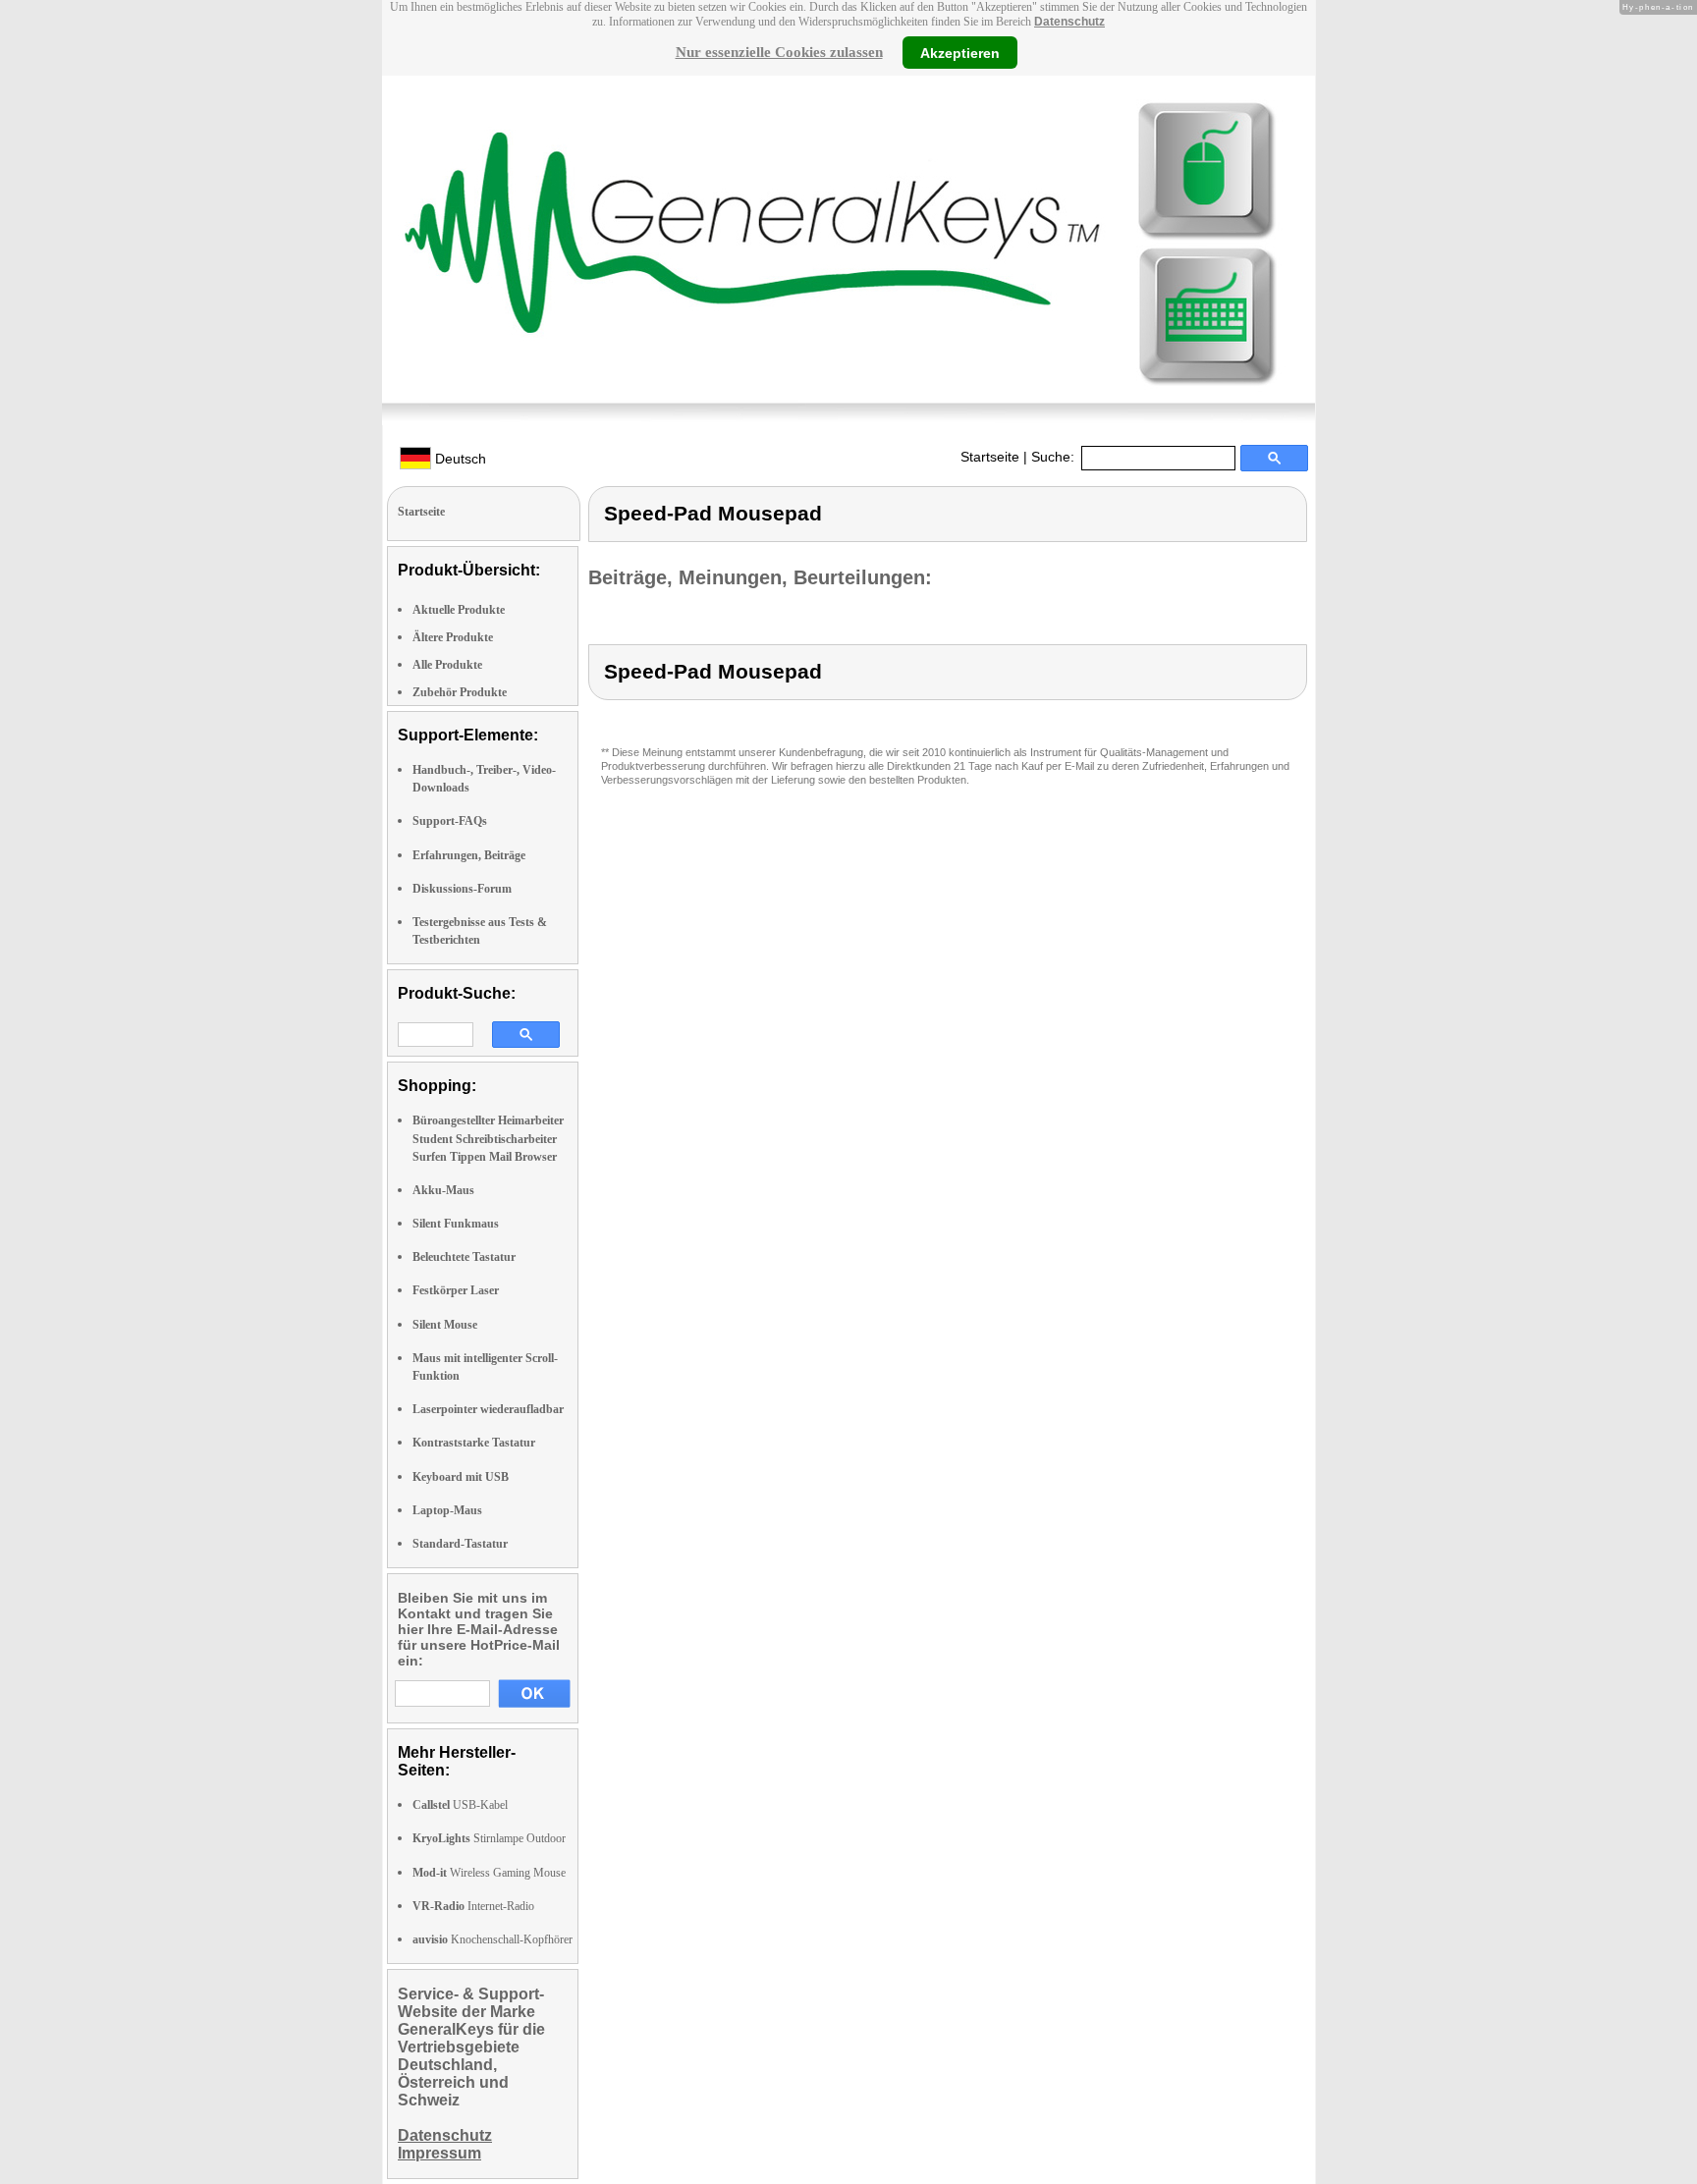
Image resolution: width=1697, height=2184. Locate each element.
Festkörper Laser (456, 1290)
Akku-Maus (443, 1190)
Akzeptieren (960, 52)
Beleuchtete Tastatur (464, 1257)
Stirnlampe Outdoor (489, 1838)
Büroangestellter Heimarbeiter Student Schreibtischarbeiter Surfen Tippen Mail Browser (488, 1138)
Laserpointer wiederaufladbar (488, 1409)
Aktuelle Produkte (459, 610)
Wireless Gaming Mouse (489, 1873)
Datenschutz (1069, 22)
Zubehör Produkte (460, 692)
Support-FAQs (450, 821)
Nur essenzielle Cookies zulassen (779, 52)
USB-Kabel (460, 1805)
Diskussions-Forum (462, 889)
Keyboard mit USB (461, 1477)
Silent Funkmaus (456, 1224)
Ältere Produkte (453, 637)
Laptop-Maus (447, 1510)
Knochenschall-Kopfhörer (493, 1939)
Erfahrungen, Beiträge (469, 855)
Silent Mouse (445, 1325)
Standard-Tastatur (460, 1544)
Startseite (990, 457)
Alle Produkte (447, 665)
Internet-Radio (473, 1906)
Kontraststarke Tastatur (474, 1443)
